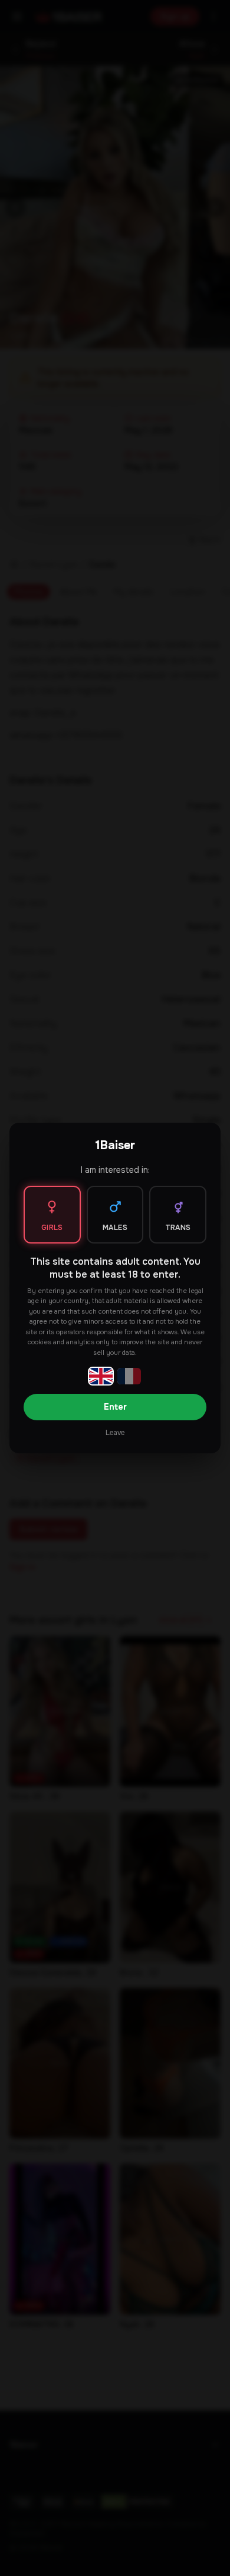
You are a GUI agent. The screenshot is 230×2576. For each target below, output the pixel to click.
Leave (115, 1433)
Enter (115, 1407)
